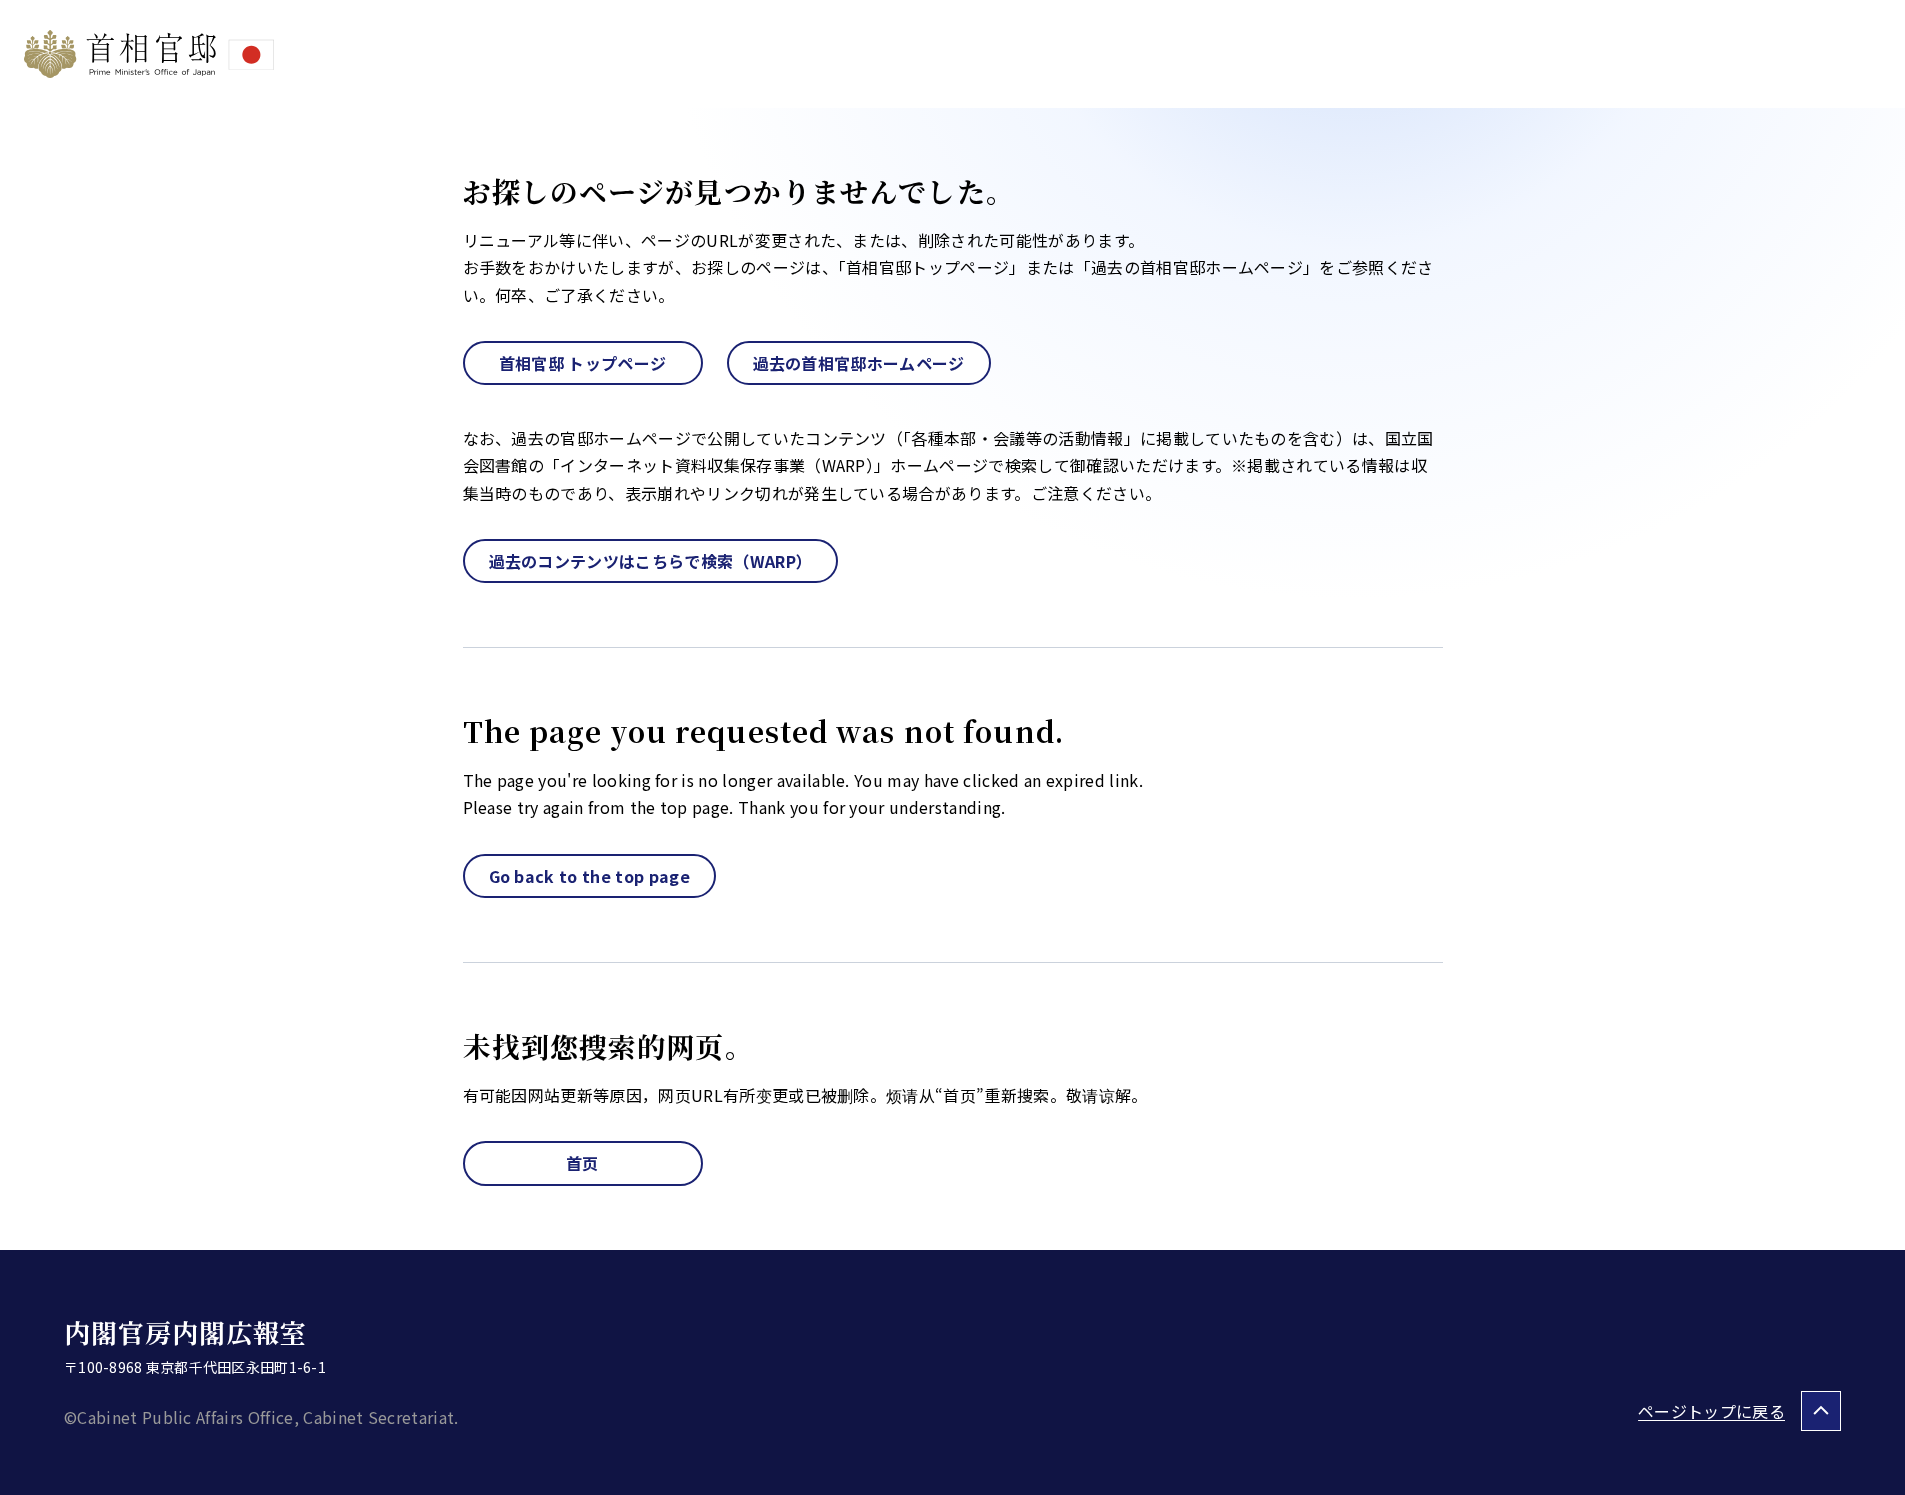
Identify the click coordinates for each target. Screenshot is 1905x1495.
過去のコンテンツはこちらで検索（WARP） (651, 561)
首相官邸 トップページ (583, 363)
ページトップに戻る (1711, 1411)
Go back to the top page (589, 876)
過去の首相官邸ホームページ (859, 363)
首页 (582, 1163)
